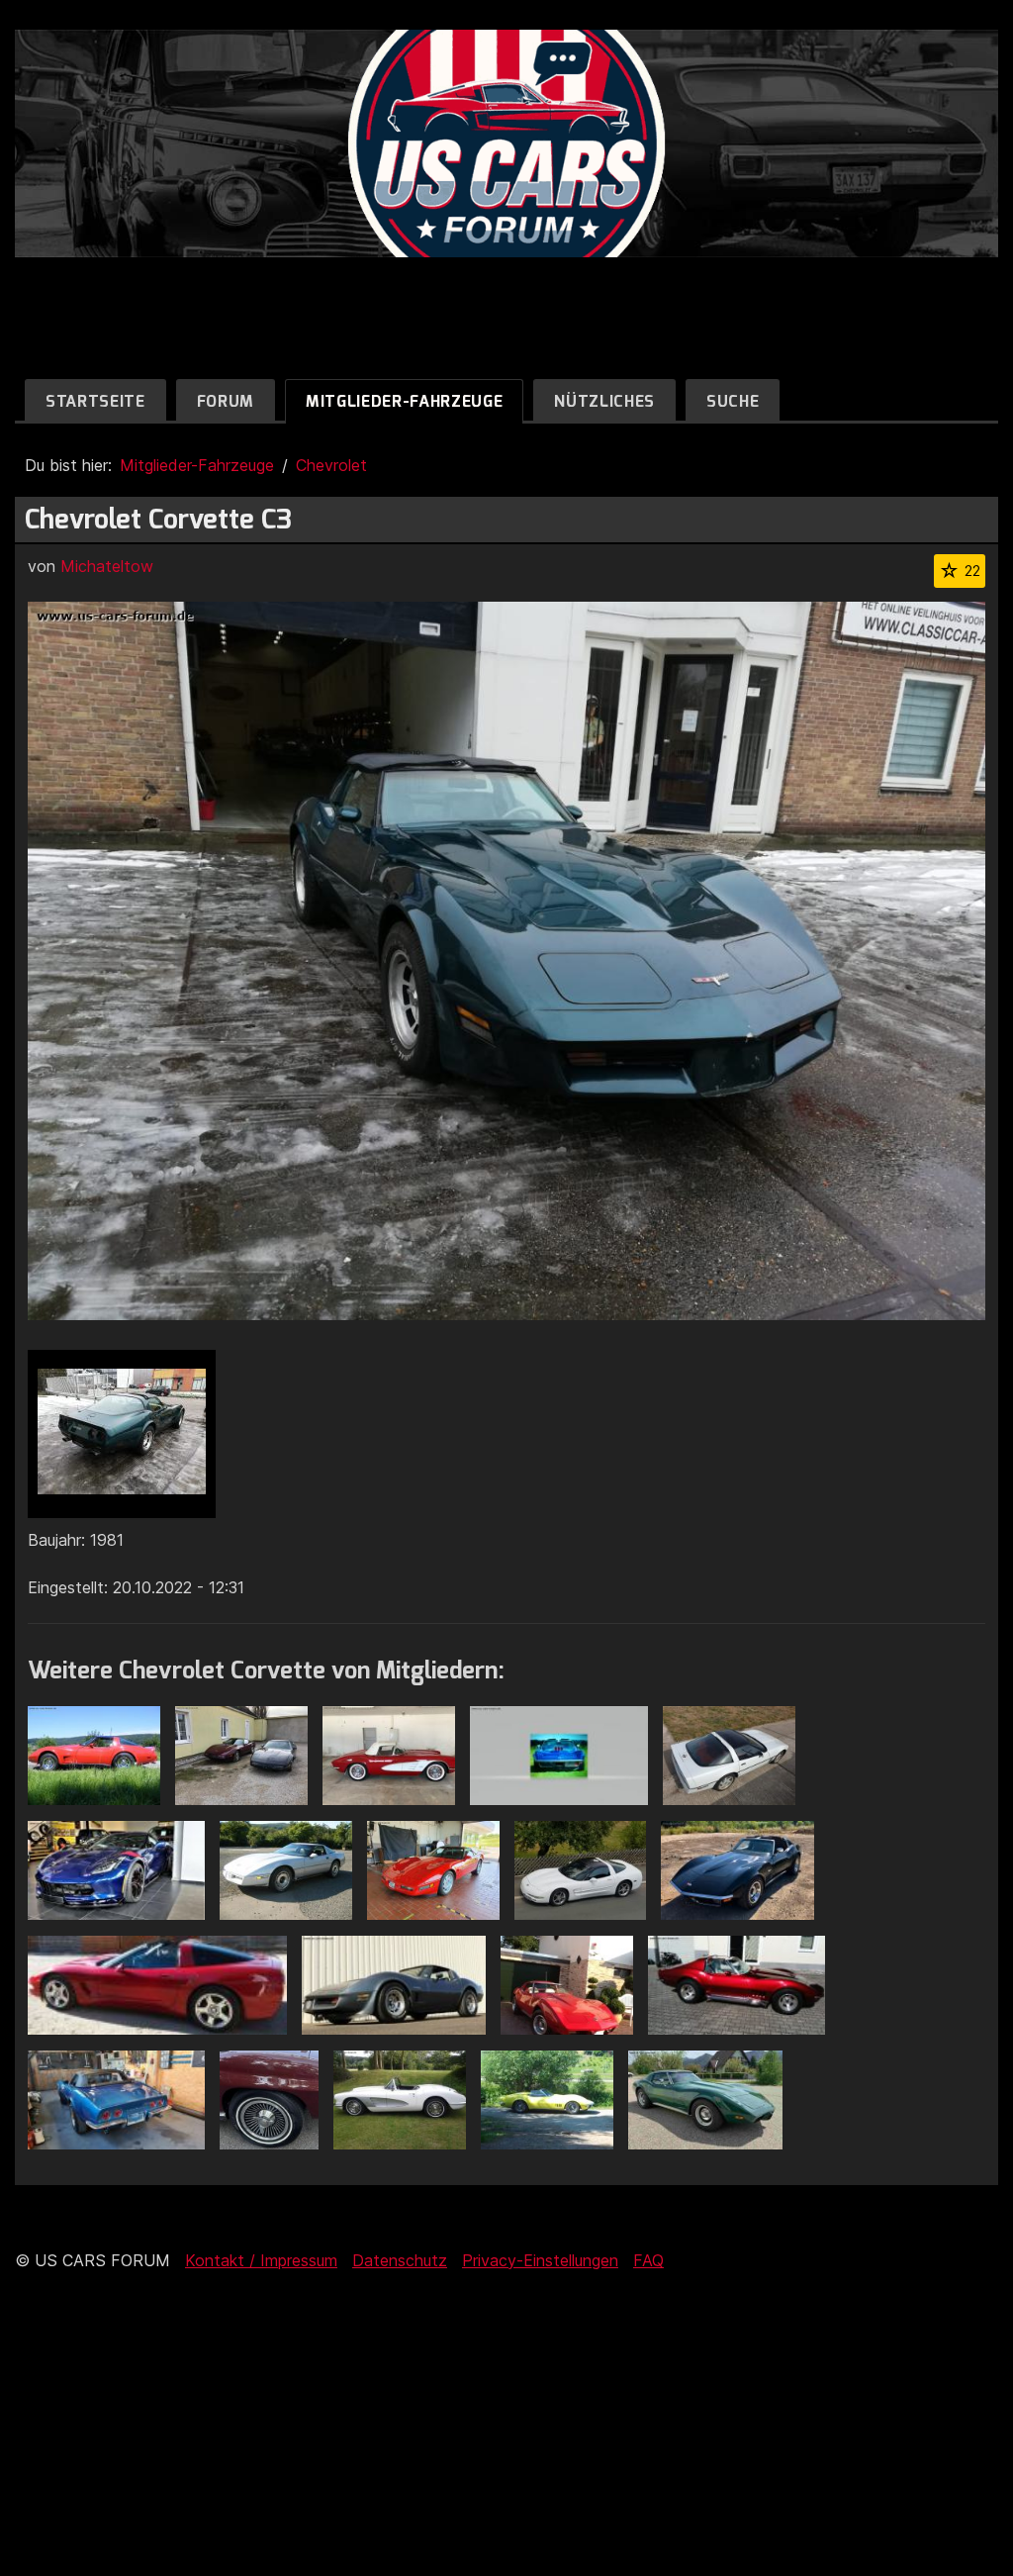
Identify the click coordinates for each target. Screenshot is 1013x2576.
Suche (733, 401)
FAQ (648, 2260)
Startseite (95, 401)
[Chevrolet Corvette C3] (122, 1434)
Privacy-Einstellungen (540, 2260)
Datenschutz (400, 2260)
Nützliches (604, 401)
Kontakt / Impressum (261, 2260)
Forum (226, 401)
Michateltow (107, 566)
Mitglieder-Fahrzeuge (404, 401)
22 (972, 571)
